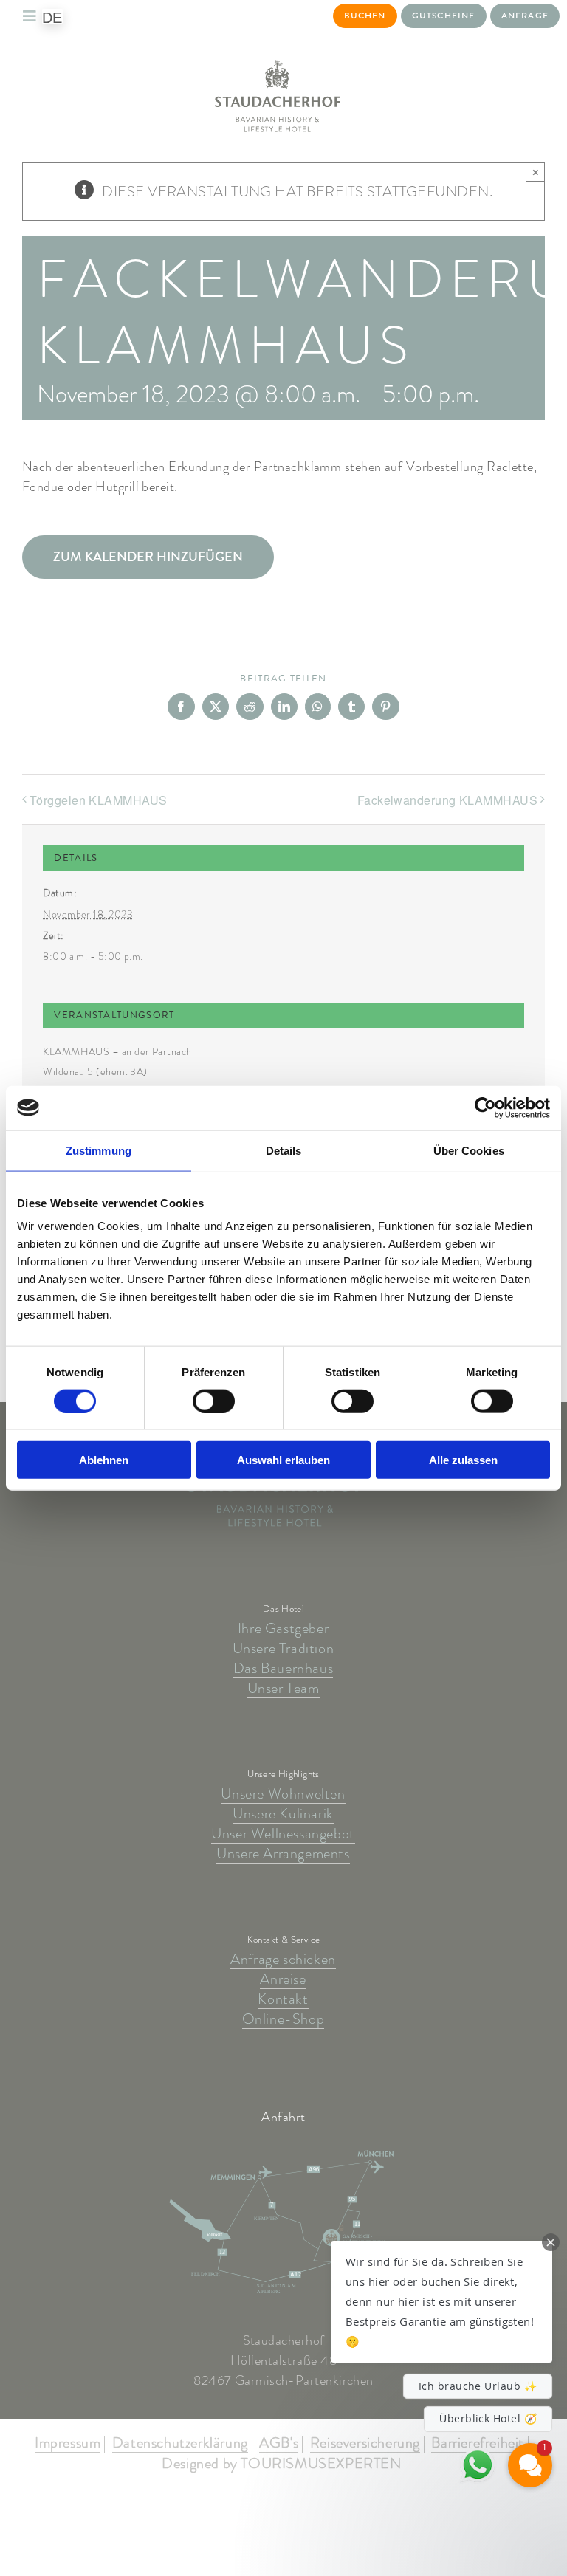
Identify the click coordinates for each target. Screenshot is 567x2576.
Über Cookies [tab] (469, 1150)
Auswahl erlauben (283, 1460)
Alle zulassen (463, 1460)
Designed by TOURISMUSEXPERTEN (281, 2465)
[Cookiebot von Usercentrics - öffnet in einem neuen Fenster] (485, 1107)
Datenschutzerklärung (180, 2444)
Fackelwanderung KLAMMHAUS (447, 800)
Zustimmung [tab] (99, 1150)
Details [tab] (284, 1150)
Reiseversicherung (365, 2444)
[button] (441, 2302)
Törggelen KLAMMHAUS (99, 800)
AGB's (279, 2444)
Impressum (68, 2444)
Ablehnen (104, 1460)
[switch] (214, 1401)
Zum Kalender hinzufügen (148, 557)
